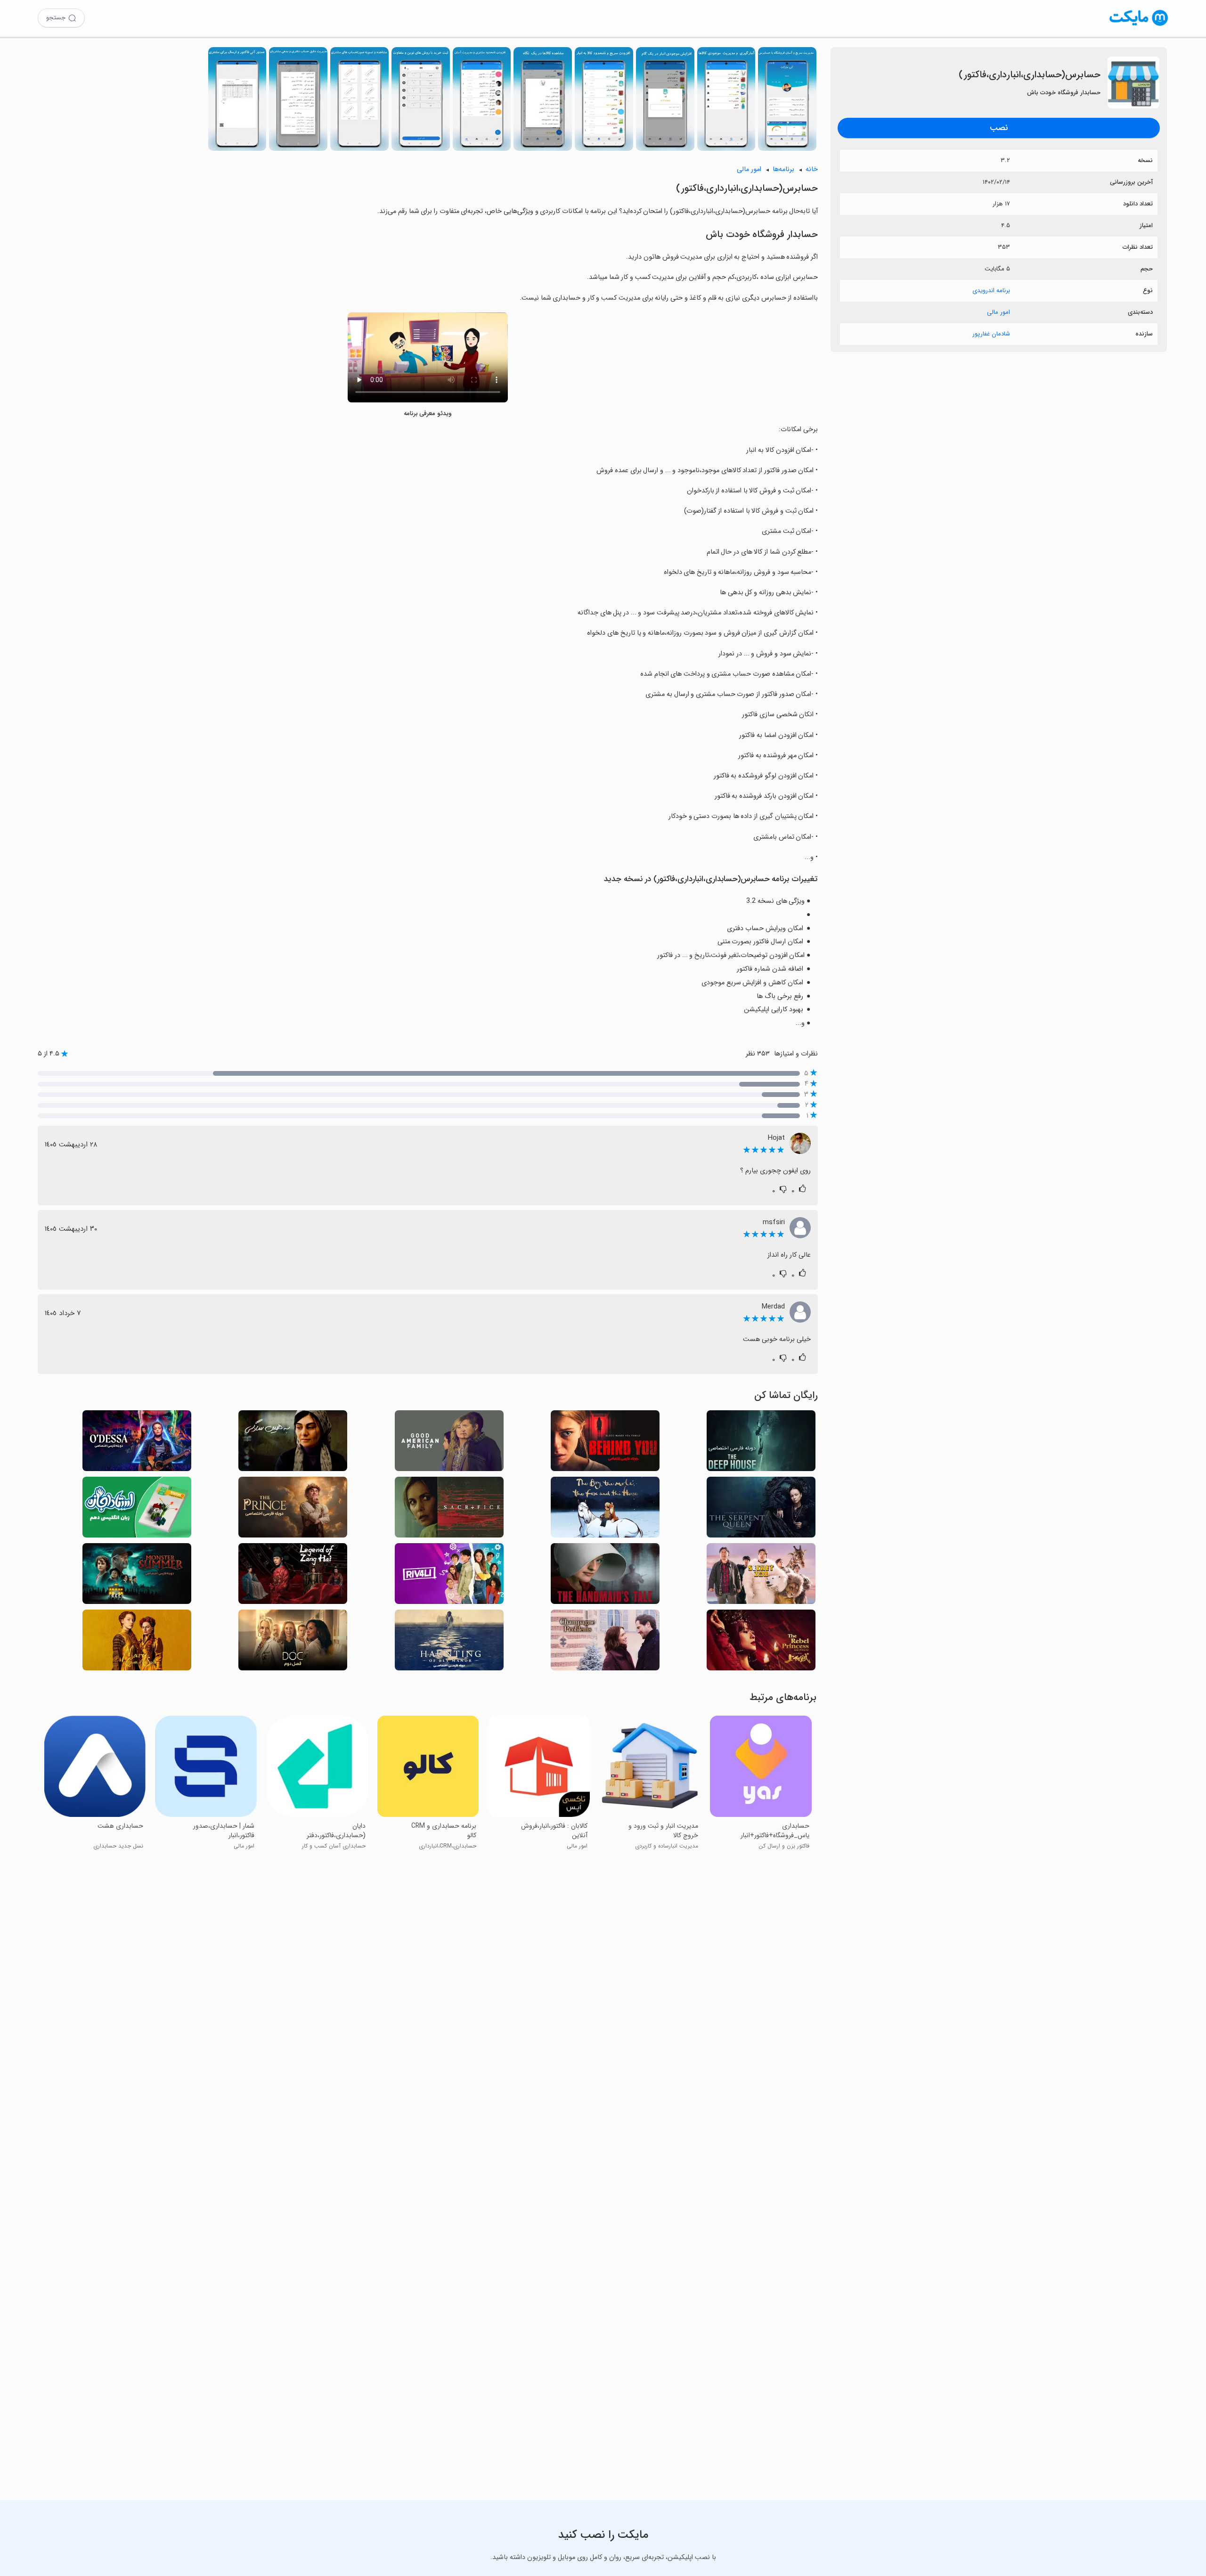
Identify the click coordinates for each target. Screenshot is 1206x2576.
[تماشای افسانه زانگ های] (293, 1576)
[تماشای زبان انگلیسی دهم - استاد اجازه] (137, 1510)
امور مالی (998, 312)
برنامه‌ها (783, 169)
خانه (812, 169)
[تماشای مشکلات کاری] (605, 1643)
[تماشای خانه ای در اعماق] (761, 1443)
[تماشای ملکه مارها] (761, 1510)
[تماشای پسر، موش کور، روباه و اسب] (605, 1510)
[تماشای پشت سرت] (605, 1443)
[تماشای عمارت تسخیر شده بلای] (449, 1643)
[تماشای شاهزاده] (293, 1510)
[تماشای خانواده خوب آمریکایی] (449, 1443)
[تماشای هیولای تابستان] (137, 1576)
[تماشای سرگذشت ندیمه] (605, 1576)
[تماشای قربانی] (449, 1510)
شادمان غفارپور (991, 334)
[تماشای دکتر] (293, 1643)
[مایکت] (1139, 26)
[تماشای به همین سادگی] (293, 1443)
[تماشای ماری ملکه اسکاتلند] (137, 1643)
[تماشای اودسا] (137, 1443)
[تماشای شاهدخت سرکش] (761, 1643)
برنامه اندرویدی (991, 290)
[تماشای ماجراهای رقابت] (449, 1576)
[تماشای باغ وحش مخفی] (761, 1576)
